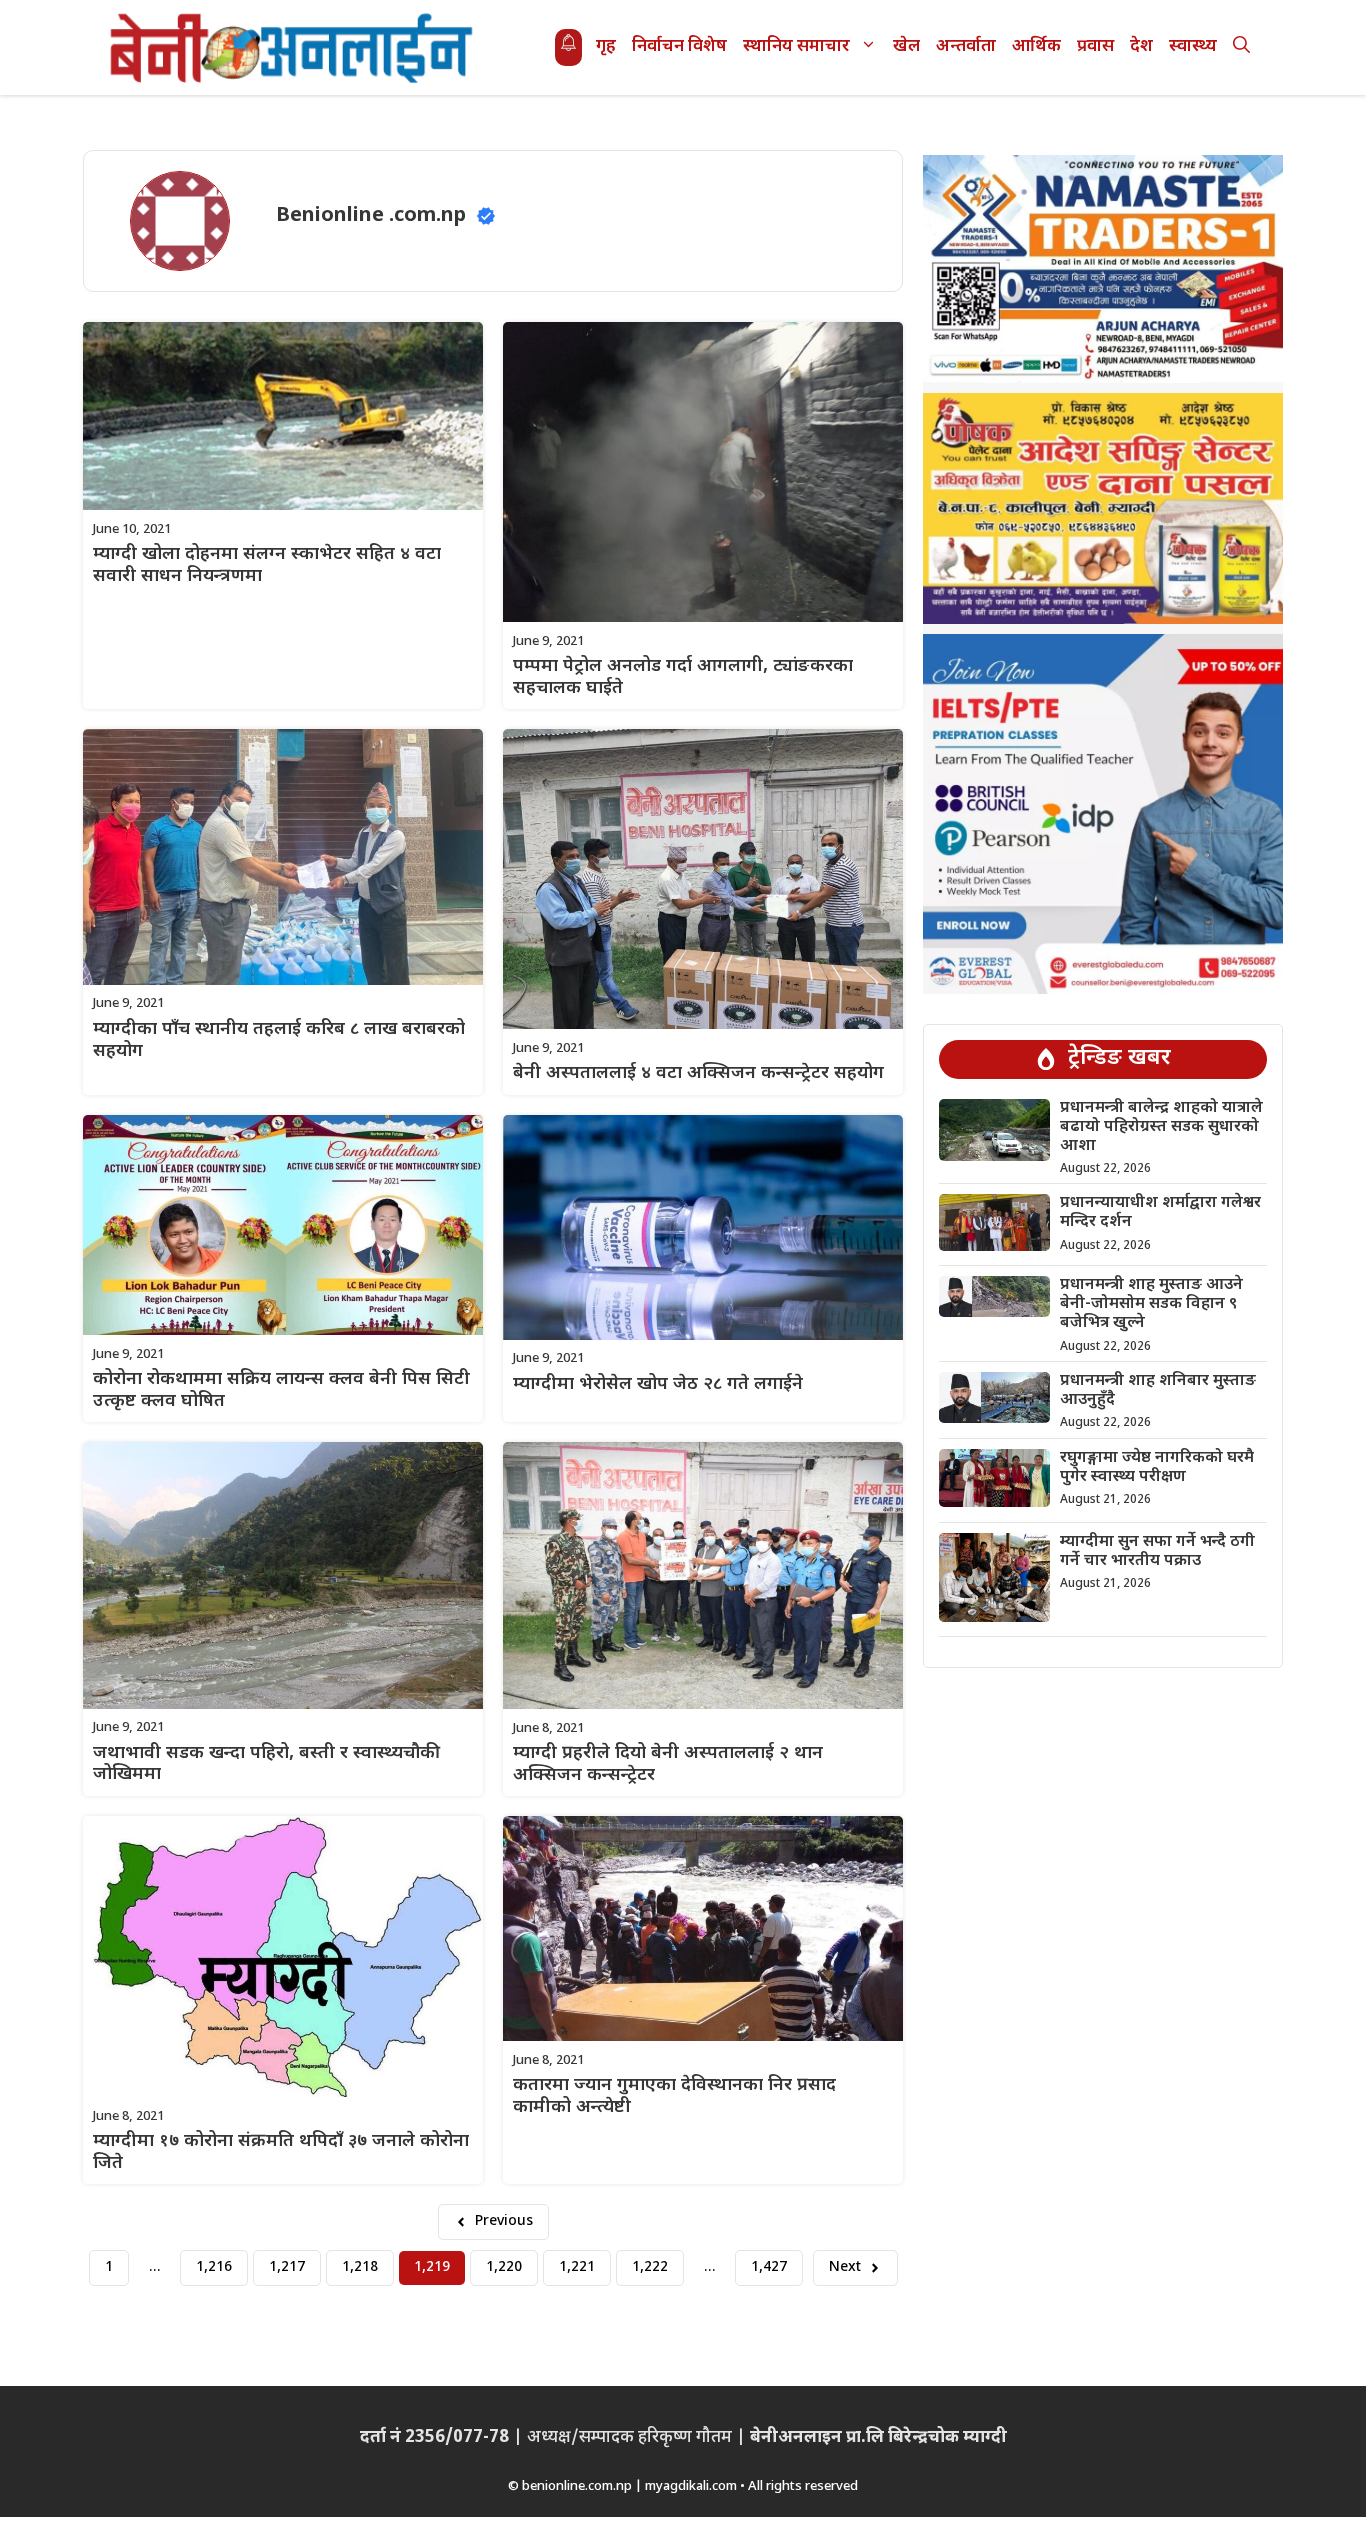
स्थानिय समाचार (796, 47)
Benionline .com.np (371, 216)
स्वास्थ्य (1193, 47)
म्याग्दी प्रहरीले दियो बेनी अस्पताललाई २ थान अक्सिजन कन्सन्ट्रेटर (668, 1764)
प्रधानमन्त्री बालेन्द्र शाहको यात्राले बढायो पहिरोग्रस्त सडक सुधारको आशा (1161, 1127)
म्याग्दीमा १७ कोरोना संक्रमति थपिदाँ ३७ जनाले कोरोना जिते (281, 2152)
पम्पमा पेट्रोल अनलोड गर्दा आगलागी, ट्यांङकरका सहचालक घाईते (683, 677)
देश (1141, 47)
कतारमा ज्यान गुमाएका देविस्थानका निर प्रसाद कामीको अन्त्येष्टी (674, 2096)
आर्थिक (1036, 47)
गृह (606, 47)
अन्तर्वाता (966, 47)
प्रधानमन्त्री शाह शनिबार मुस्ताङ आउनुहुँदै (1158, 1391)
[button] (1241, 47)
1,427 (769, 2267)
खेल (906, 47)
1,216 (214, 2267)
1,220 (504, 2267)
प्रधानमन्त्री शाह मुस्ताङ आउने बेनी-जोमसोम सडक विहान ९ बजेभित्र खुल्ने (1151, 1304)
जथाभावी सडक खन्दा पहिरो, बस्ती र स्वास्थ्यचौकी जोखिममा (266, 1764)
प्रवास (1095, 47)
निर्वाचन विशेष (679, 47)
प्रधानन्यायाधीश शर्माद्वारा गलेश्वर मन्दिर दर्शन (1160, 1213)
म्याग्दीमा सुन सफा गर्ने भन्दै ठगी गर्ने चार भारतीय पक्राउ (1157, 1552)
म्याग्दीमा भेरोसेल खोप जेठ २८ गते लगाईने (658, 1384)
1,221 (577, 2267)
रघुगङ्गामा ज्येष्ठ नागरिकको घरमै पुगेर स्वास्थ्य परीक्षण (1157, 1468)
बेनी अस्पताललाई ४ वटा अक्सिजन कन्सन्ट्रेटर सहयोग (698, 1073)
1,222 (650, 2267)
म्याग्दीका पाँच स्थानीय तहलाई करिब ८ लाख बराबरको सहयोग (279, 1040)
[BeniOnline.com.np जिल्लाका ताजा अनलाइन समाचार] (293, 47)
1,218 (360, 2267)
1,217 (287, 2267)
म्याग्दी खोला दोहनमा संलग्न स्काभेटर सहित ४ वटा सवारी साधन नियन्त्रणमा (267, 565)
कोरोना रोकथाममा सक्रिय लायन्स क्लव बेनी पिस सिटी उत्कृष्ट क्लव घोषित (281, 1390)
